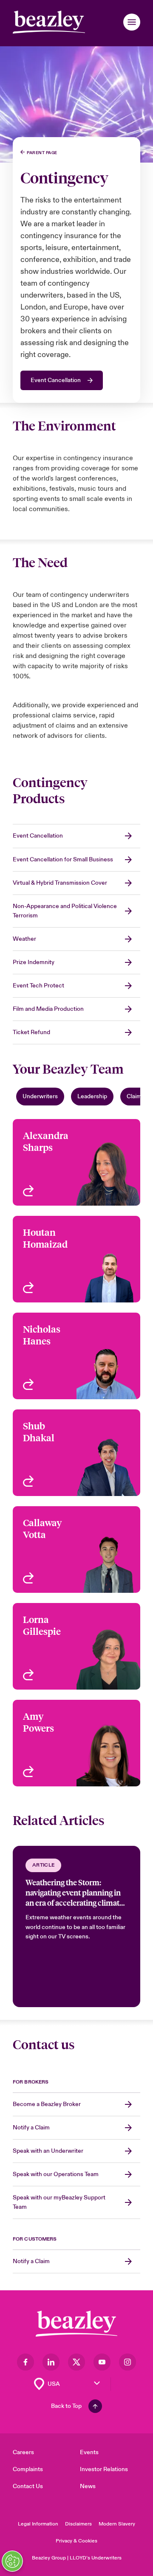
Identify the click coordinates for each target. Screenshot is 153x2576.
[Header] (49, 22)
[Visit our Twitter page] (76, 2362)
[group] (76, 1926)
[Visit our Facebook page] (25, 2362)
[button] (132, 22)
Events (89, 2452)
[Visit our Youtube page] (102, 2362)
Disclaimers (78, 2524)
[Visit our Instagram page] (127, 2362)
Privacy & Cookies (76, 2541)
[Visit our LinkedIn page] (51, 2362)
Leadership (92, 1096)
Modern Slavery (117, 2524)
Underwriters (40, 1096)
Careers (23, 2452)
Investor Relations (104, 2469)
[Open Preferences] (12, 2561)
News (88, 2486)
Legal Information (38, 2524)
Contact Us (28, 2486)
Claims (136, 1096)
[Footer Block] (76, 2324)
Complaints (28, 2469)
